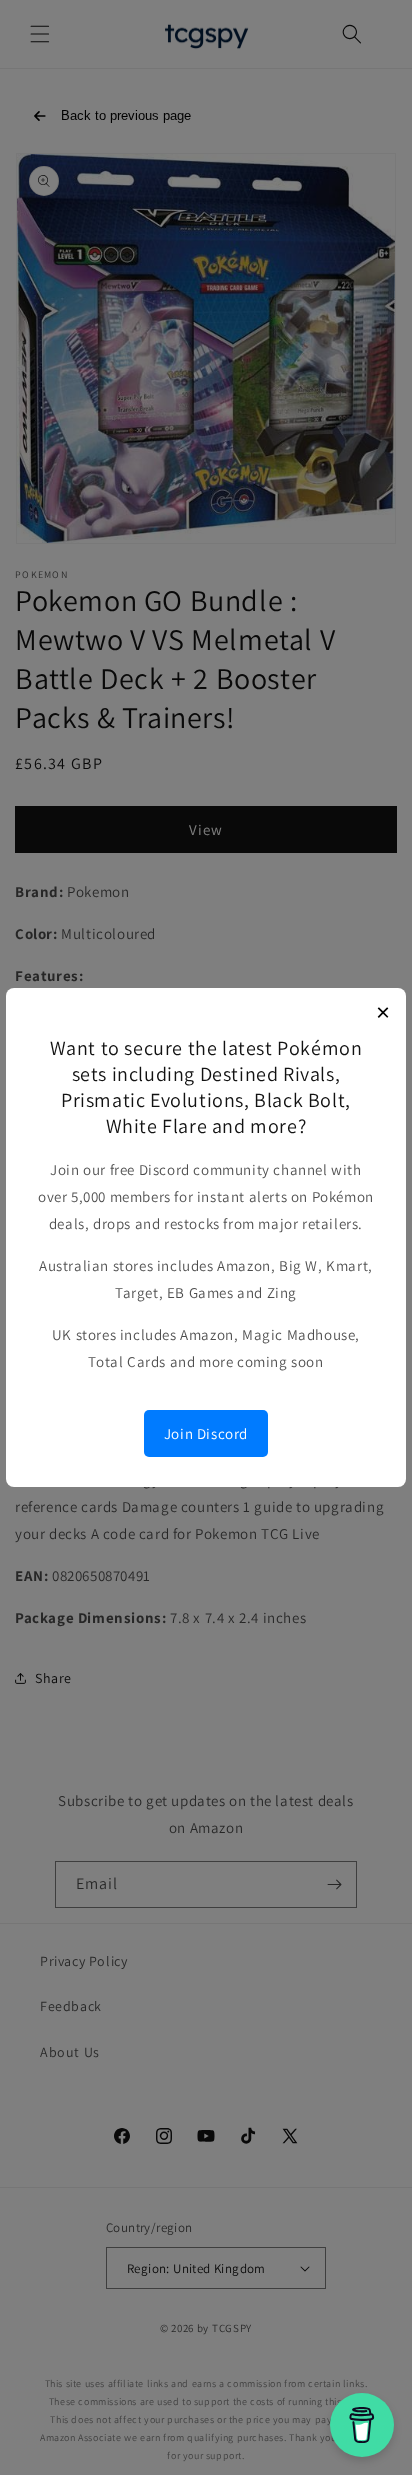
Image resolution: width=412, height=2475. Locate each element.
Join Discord (206, 1433)
